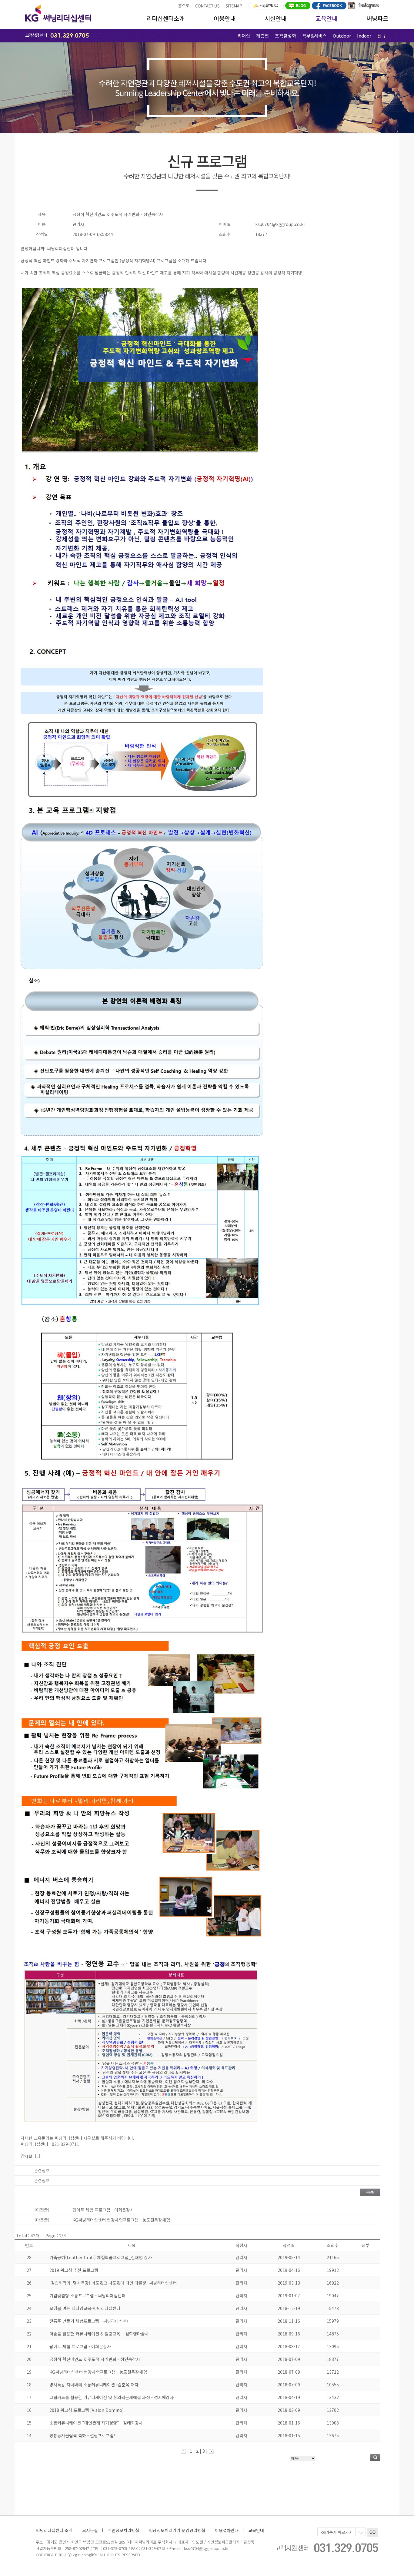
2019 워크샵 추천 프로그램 (74, 2270)
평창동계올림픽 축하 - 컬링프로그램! (82, 2435)
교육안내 (326, 18)
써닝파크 (377, 18)
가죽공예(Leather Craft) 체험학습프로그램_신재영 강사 (101, 2257)
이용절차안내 (227, 2530)
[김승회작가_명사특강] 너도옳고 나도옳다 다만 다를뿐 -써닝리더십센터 (113, 2283)
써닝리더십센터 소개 (54, 2530)
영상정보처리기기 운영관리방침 (177, 2530)
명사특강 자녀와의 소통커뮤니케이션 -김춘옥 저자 (94, 2385)
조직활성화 (285, 36)
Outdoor (342, 36)
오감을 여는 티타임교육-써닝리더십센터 (85, 2308)
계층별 (262, 36)
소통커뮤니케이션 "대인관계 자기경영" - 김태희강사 (96, 2423)
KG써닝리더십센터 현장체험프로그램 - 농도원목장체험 (98, 2372)
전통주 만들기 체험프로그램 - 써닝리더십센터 (90, 2321)
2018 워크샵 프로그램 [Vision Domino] (87, 2410)
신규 (382, 36)
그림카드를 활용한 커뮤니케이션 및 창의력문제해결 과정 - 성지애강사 (112, 2397)
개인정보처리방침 (123, 2530)
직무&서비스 (314, 36)
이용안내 (225, 18)
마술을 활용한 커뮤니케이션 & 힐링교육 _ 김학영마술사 (99, 2334)
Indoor (364, 36)
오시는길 (90, 2530)
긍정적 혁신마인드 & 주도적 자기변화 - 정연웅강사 (95, 2359)
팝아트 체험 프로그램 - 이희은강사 (80, 2346)
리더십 (244, 36)
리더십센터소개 (165, 18)
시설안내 (275, 18)
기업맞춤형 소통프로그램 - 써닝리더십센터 (87, 2295)
